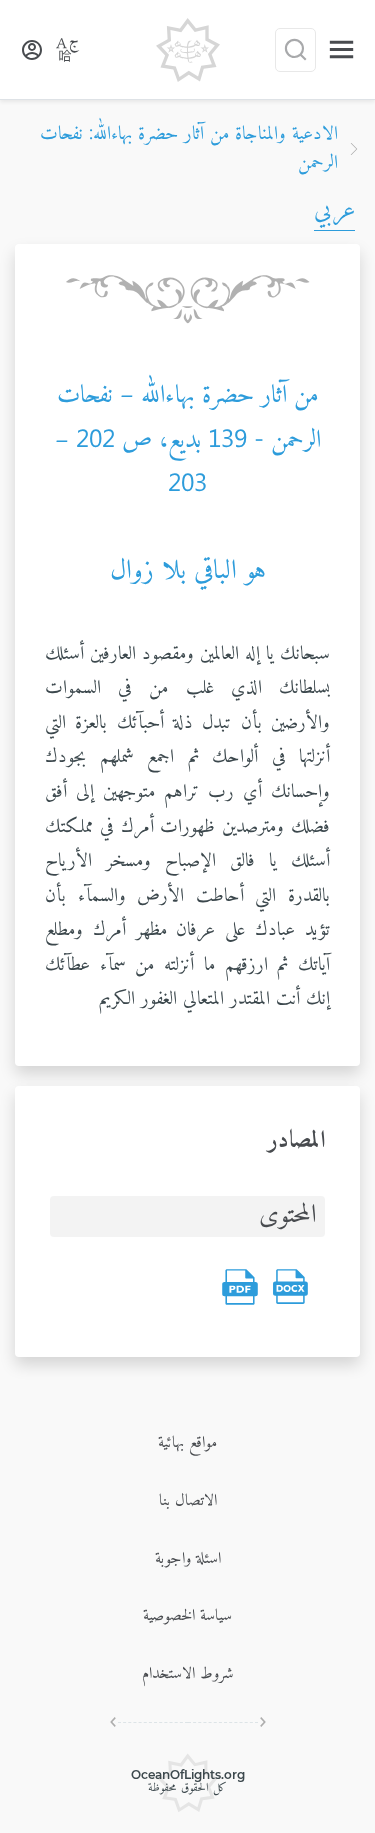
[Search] (295, 50)
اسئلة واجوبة (188, 1559)
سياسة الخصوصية (187, 1616)
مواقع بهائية (187, 1443)
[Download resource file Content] (290, 1287)
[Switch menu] (341, 49)
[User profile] (32, 50)
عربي (334, 211)
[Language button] (68, 50)
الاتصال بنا (188, 1501)
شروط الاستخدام (188, 1674)
